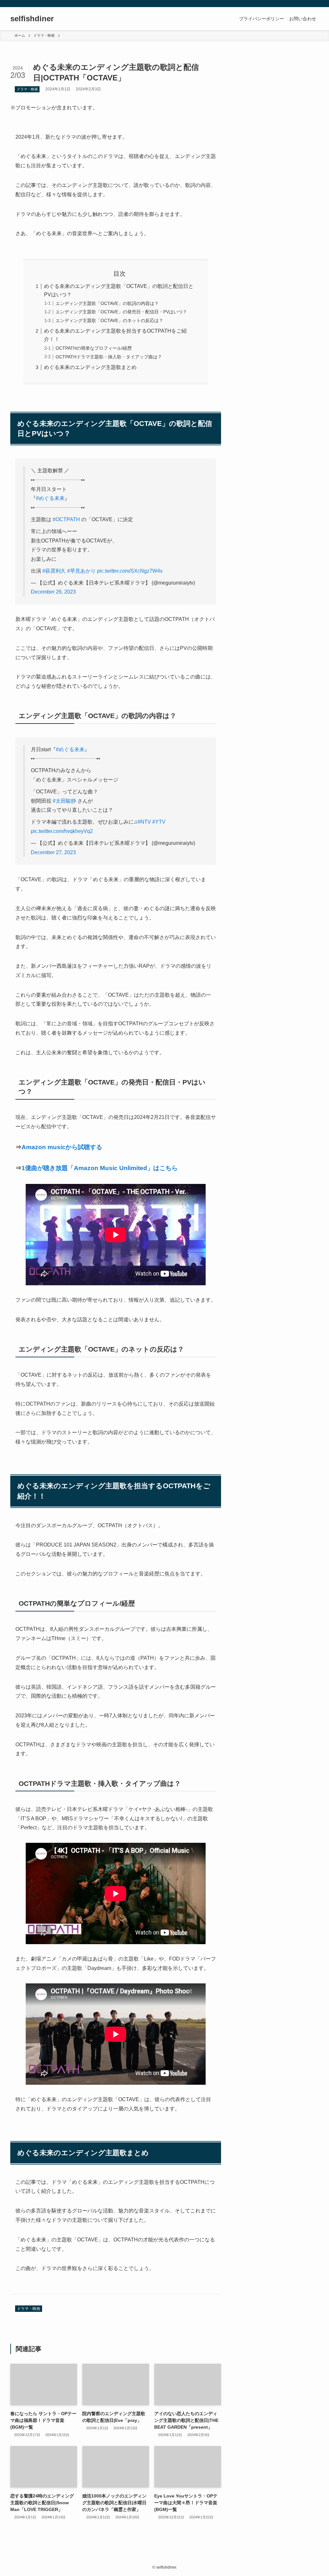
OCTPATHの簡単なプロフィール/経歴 (94, 348)
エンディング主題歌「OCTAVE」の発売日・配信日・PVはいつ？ (121, 312)
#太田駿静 (64, 801)
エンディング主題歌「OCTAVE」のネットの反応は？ (109, 320)
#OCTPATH (66, 519)
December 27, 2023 (53, 852)
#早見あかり (81, 571)
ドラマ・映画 (27, 89)
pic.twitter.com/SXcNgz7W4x (130, 571)
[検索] (315, 4)
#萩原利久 (54, 571)
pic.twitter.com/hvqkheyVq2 (62, 831)
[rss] (306, 4)
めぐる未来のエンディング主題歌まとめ (90, 367)
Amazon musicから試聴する (62, 1147)
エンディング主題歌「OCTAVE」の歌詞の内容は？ (107, 303)
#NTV (144, 822)
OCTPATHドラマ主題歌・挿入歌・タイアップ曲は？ (109, 357)
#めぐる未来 (50, 498)
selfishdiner (32, 19)
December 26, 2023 (53, 592)
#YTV (159, 822)
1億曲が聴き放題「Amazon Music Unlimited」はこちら (100, 1168)
